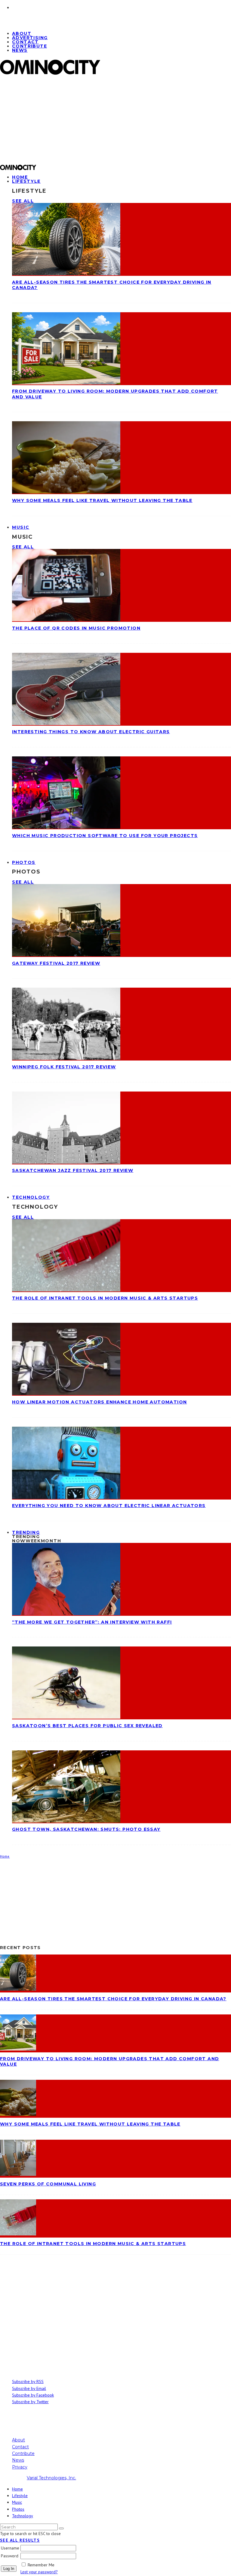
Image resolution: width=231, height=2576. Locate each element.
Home (17, 2489)
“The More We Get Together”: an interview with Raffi (92, 1622)
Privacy (20, 2467)
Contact (20, 2447)
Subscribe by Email (29, 2388)
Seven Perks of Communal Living (48, 2184)
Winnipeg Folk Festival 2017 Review (64, 1067)
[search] (61, 2528)
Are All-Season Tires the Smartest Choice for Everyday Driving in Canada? (113, 1999)
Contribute (29, 46)
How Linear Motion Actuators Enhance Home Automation (99, 1402)
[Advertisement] (115, 122)
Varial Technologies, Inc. (51, 2478)
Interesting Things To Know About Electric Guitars (91, 732)
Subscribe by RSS (28, 2381)
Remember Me (41, 2565)
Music (21, 527)
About (18, 2440)
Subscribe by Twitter (30, 2402)
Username (10, 2548)
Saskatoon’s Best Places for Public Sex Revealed (87, 1726)
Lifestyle (26, 181)
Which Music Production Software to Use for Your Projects (105, 836)
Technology (31, 1197)
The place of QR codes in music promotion (76, 628)
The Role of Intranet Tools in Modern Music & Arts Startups (105, 1298)
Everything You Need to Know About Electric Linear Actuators (109, 1506)
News (20, 50)
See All (23, 201)
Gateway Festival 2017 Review (56, 963)
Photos (24, 862)
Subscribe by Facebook (33, 2395)
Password (10, 2556)
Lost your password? (39, 2572)
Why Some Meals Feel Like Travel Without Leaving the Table (102, 500)
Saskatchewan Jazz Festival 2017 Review (73, 1170)
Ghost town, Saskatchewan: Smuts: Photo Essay (86, 1829)
